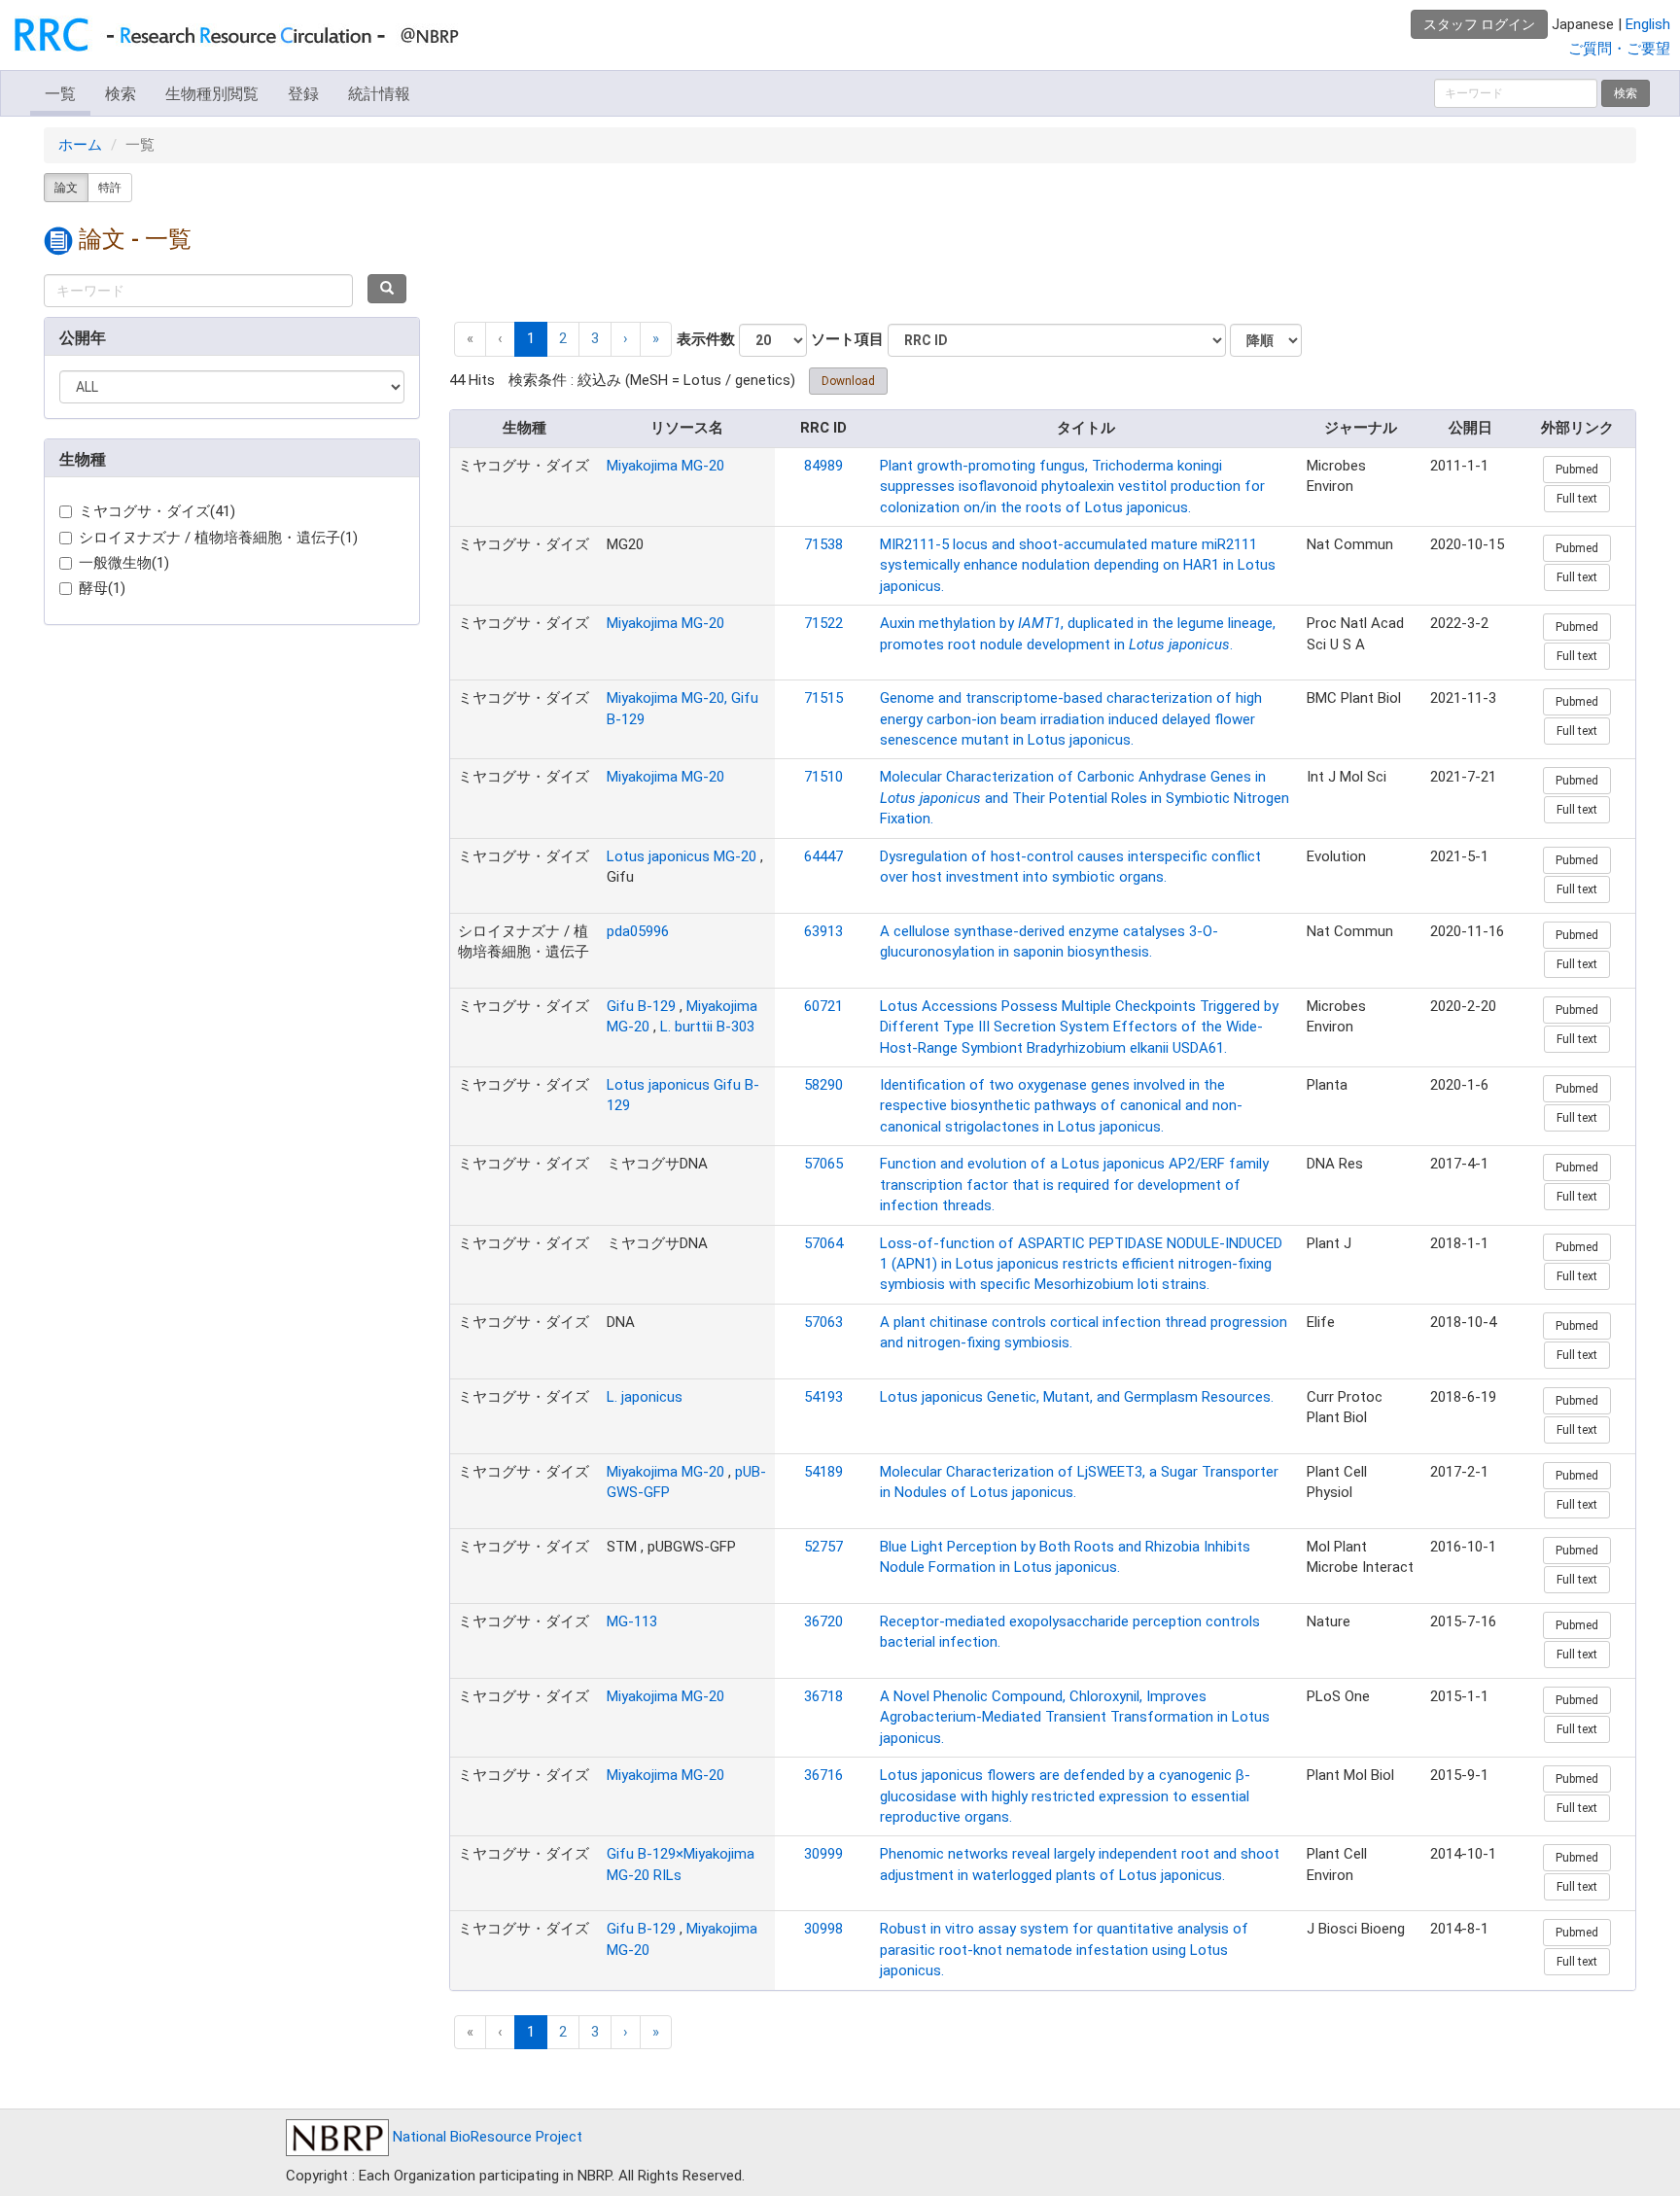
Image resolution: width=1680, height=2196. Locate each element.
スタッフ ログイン (1479, 24)
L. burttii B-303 (707, 1027)
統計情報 (379, 94)
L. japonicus (645, 1397)
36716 (823, 1775)
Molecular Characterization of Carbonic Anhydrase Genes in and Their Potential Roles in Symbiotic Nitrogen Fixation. (1085, 798)
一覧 (60, 94)
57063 (823, 1322)
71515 (823, 698)
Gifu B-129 (641, 1006)
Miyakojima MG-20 (665, 466)
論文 (66, 188)
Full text (1577, 499)
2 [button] (563, 338)
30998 (823, 1929)
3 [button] (595, 338)
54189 (823, 1472)
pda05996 (638, 931)
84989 (823, 466)
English (1648, 24)
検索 (121, 94)
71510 (823, 777)
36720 (823, 1621)
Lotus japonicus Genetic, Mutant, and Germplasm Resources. (1077, 1397)
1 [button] (531, 338)
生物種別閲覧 (212, 94)
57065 (823, 1164)
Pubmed (1577, 470)
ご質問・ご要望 (1619, 49)
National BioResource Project (486, 2137)
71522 (823, 623)
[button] (626, 339)
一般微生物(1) (124, 563)
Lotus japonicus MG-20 (682, 856)
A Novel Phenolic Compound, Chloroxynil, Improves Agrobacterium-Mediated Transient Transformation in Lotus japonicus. (1075, 1717)
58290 (823, 1085)
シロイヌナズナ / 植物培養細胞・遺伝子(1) (218, 538)
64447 (823, 856)
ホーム (80, 145)
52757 (823, 1547)
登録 (303, 94)
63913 (823, 931)
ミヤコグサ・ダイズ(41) (157, 511)
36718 (823, 1696)
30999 (823, 1854)
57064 (823, 1243)
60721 (823, 1006)
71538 (823, 544)
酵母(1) (102, 588)
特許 (110, 188)
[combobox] (198, 291)
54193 (823, 1397)
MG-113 (632, 1621)
